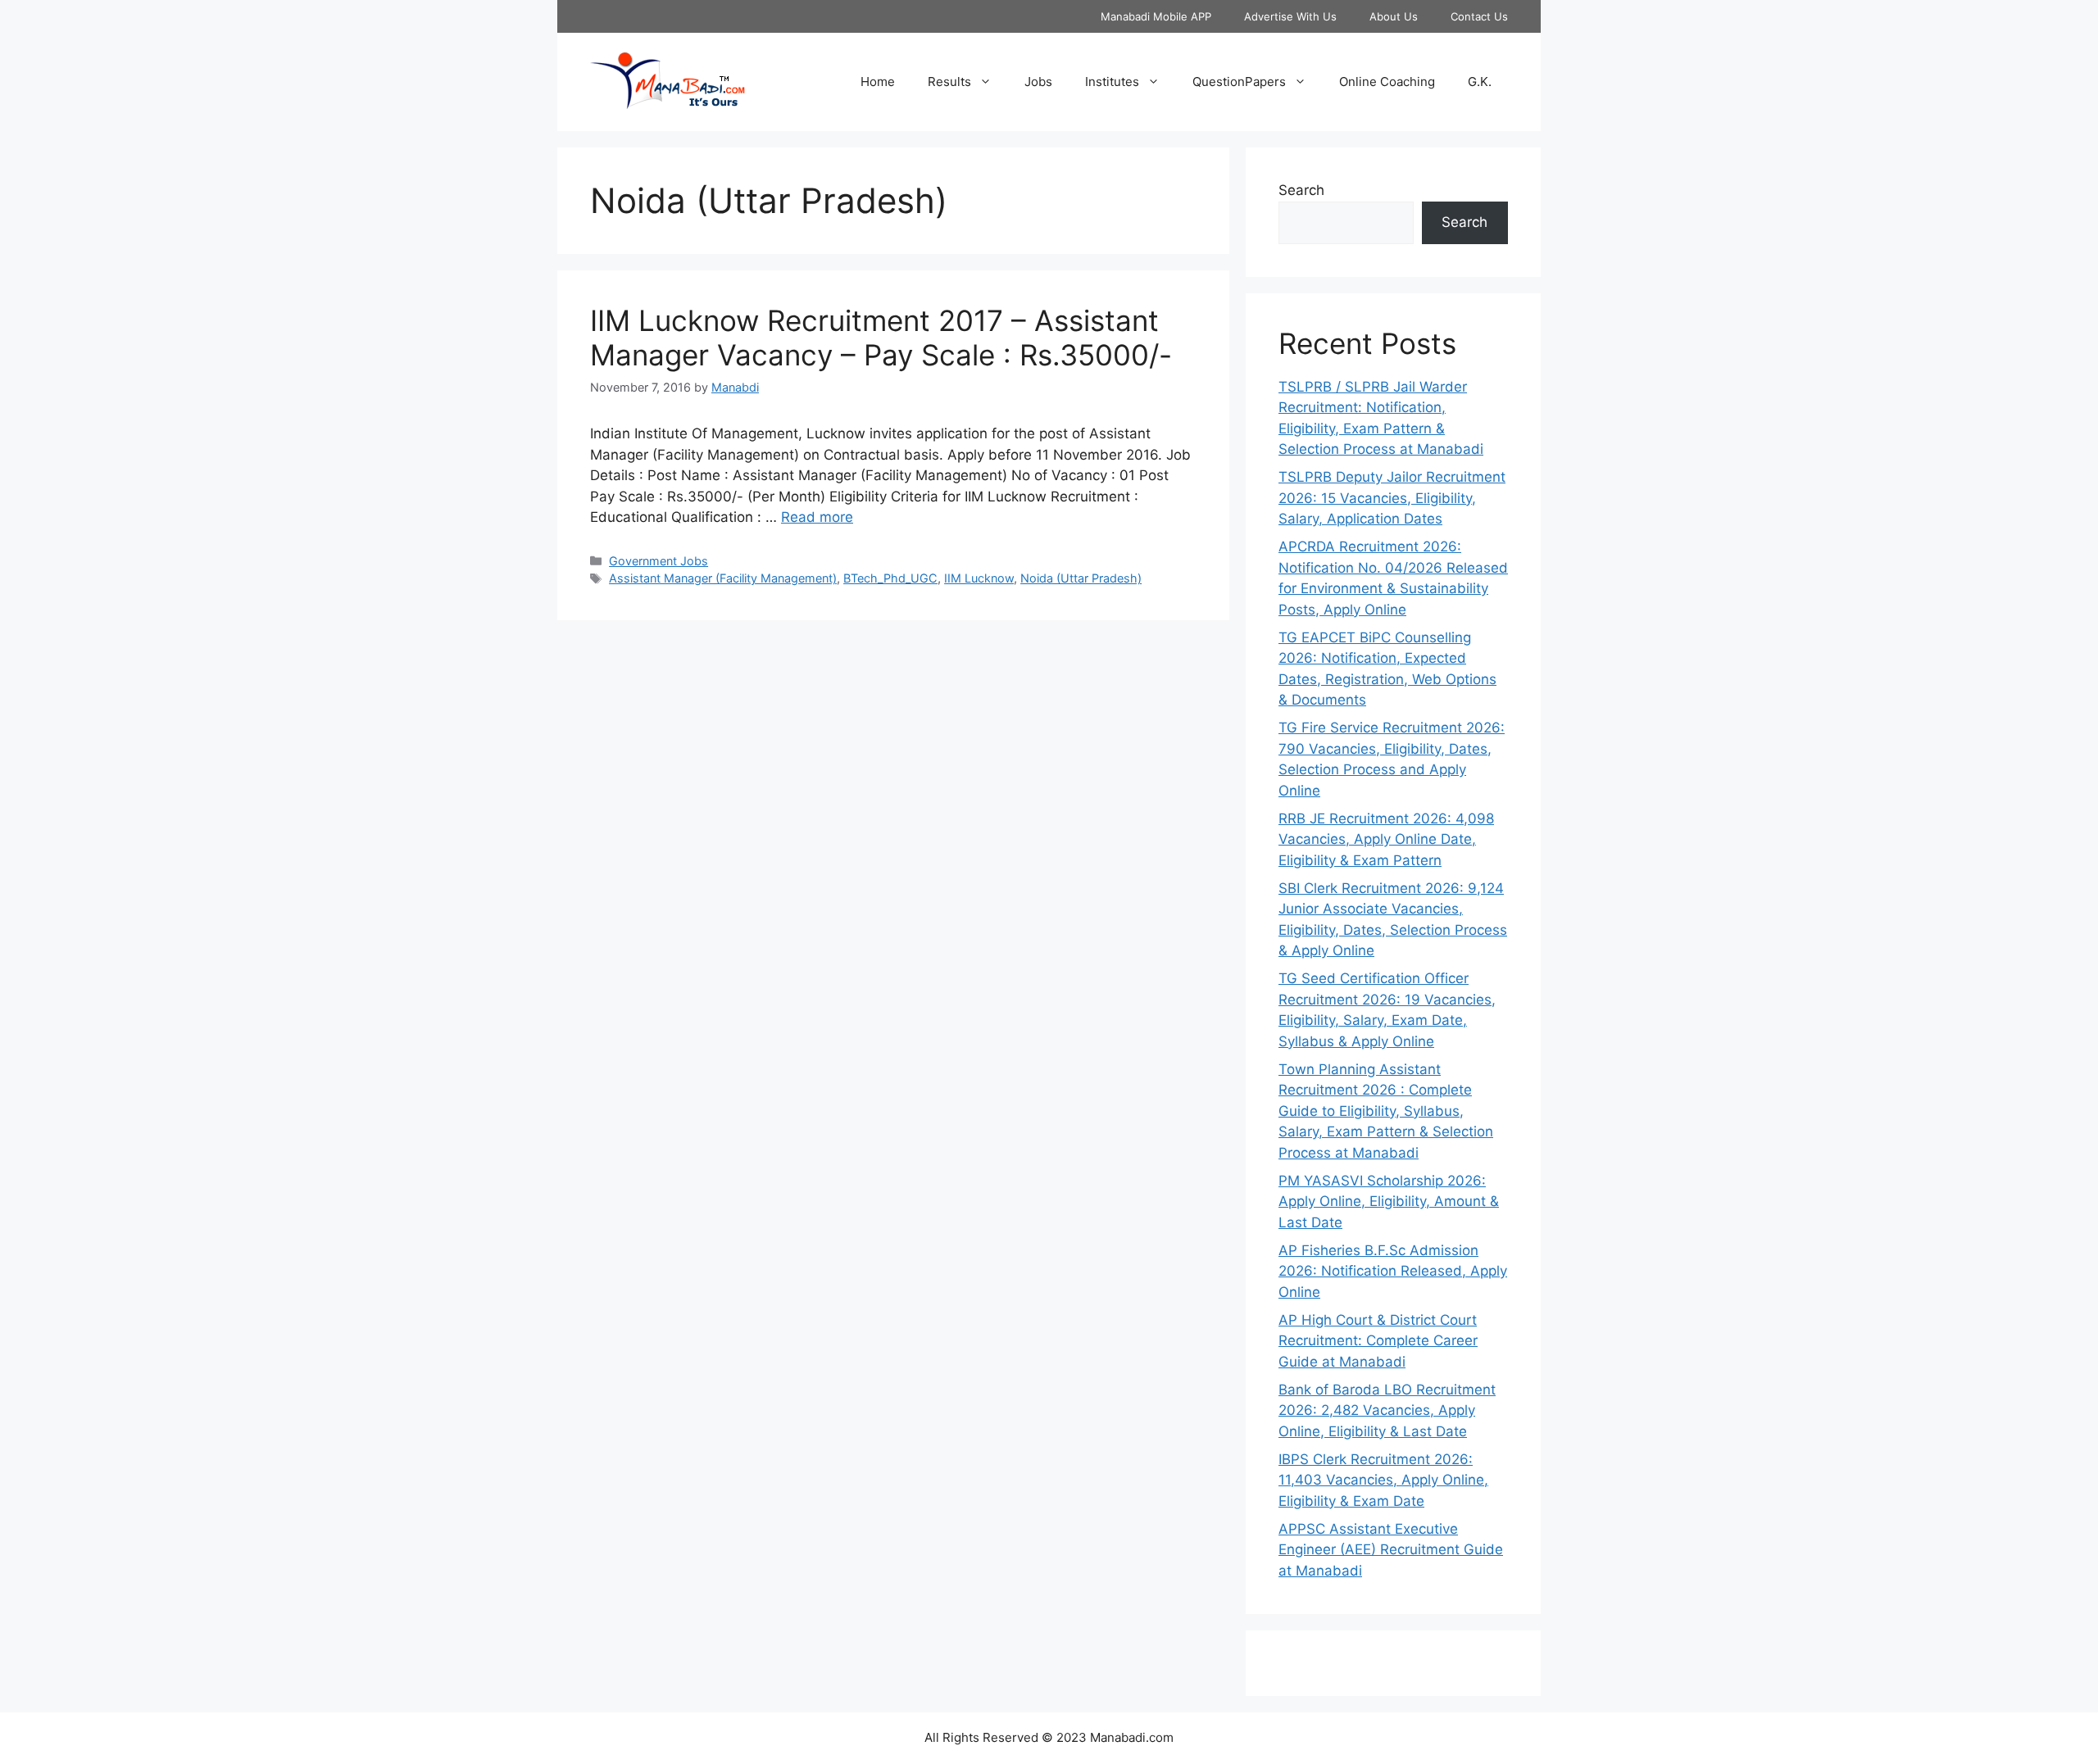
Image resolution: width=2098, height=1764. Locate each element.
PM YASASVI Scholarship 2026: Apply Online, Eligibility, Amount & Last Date (1389, 1202)
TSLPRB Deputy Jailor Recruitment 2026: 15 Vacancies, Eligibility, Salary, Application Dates (1392, 498)
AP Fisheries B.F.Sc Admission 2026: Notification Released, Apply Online (1393, 1271)
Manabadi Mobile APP (1156, 16)
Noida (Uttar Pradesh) (1081, 578)
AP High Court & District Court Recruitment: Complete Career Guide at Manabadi (1378, 1341)
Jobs (1038, 82)
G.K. (1480, 82)
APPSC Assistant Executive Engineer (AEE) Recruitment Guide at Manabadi (1391, 1550)
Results (949, 82)
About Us (1394, 16)
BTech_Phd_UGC (890, 578)
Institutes (1112, 82)
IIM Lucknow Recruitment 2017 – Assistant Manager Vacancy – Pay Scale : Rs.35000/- (881, 338)
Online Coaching (1387, 82)
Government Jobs (658, 561)
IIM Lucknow (979, 578)
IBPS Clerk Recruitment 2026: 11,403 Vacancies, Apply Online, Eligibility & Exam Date (1383, 1480)
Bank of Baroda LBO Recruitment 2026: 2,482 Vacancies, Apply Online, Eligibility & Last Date (1387, 1410)
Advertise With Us (1290, 16)
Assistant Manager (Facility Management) (723, 578)
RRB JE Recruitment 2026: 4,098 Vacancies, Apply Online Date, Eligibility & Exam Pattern (1386, 839)
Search (1301, 190)
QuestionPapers (1239, 82)
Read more (817, 517)
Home (878, 82)
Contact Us (1479, 16)
